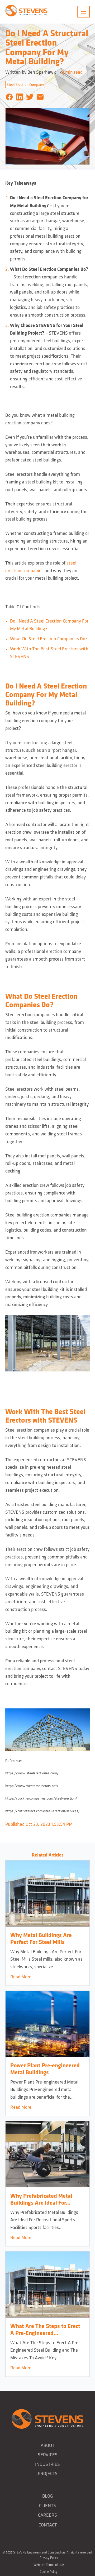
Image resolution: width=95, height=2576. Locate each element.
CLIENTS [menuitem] (47, 2505)
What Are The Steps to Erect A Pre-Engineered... (45, 2329)
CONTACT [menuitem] (48, 2525)
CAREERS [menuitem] (47, 2515)
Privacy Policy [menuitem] (49, 2558)
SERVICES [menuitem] (48, 2455)
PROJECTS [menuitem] (48, 2473)
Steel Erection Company (25, 84)
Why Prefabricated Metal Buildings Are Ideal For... (41, 2199)
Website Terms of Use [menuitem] (49, 2565)
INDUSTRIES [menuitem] (47, 2464)
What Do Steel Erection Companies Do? (49, 639)
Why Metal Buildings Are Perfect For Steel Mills (41, 1938)
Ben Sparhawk (42, 72)
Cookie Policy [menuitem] (49, 2572)
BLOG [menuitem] (47, 2496)
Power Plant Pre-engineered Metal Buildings (45, 2069)
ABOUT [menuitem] (47, 2445)
